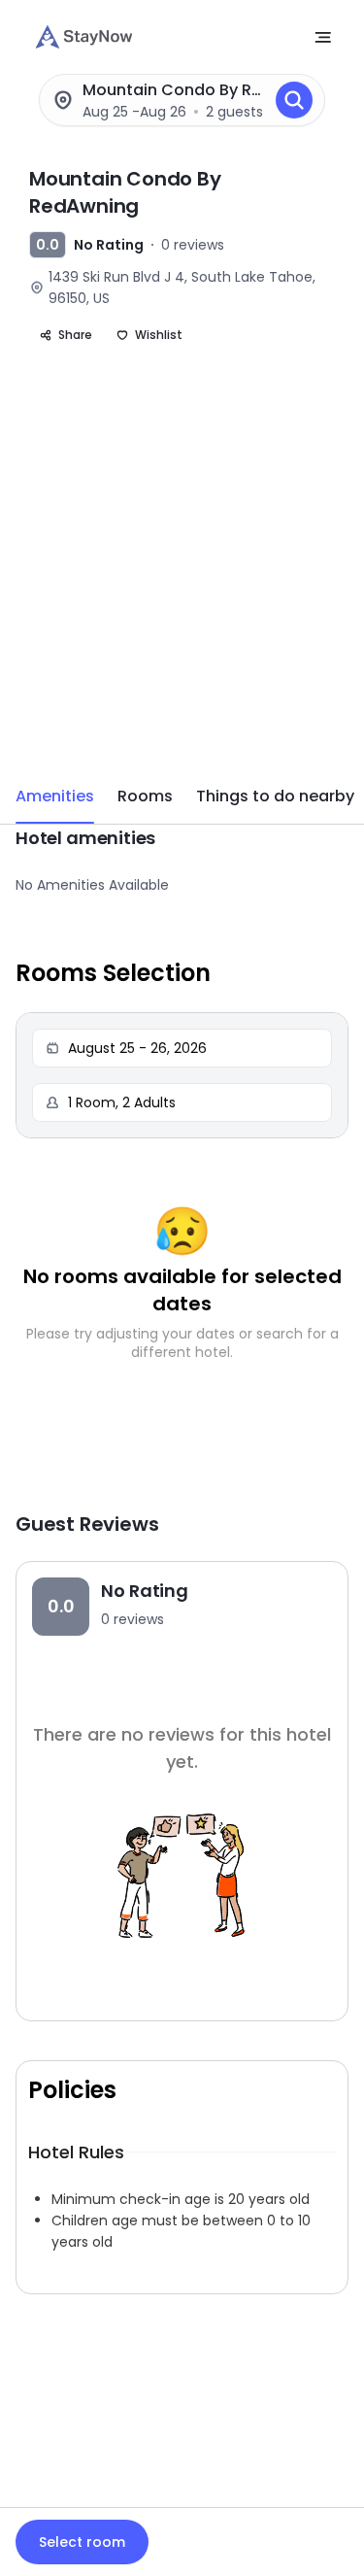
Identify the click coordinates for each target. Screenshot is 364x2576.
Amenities (55, 796)
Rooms (145, 796)
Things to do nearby (275, 796)
